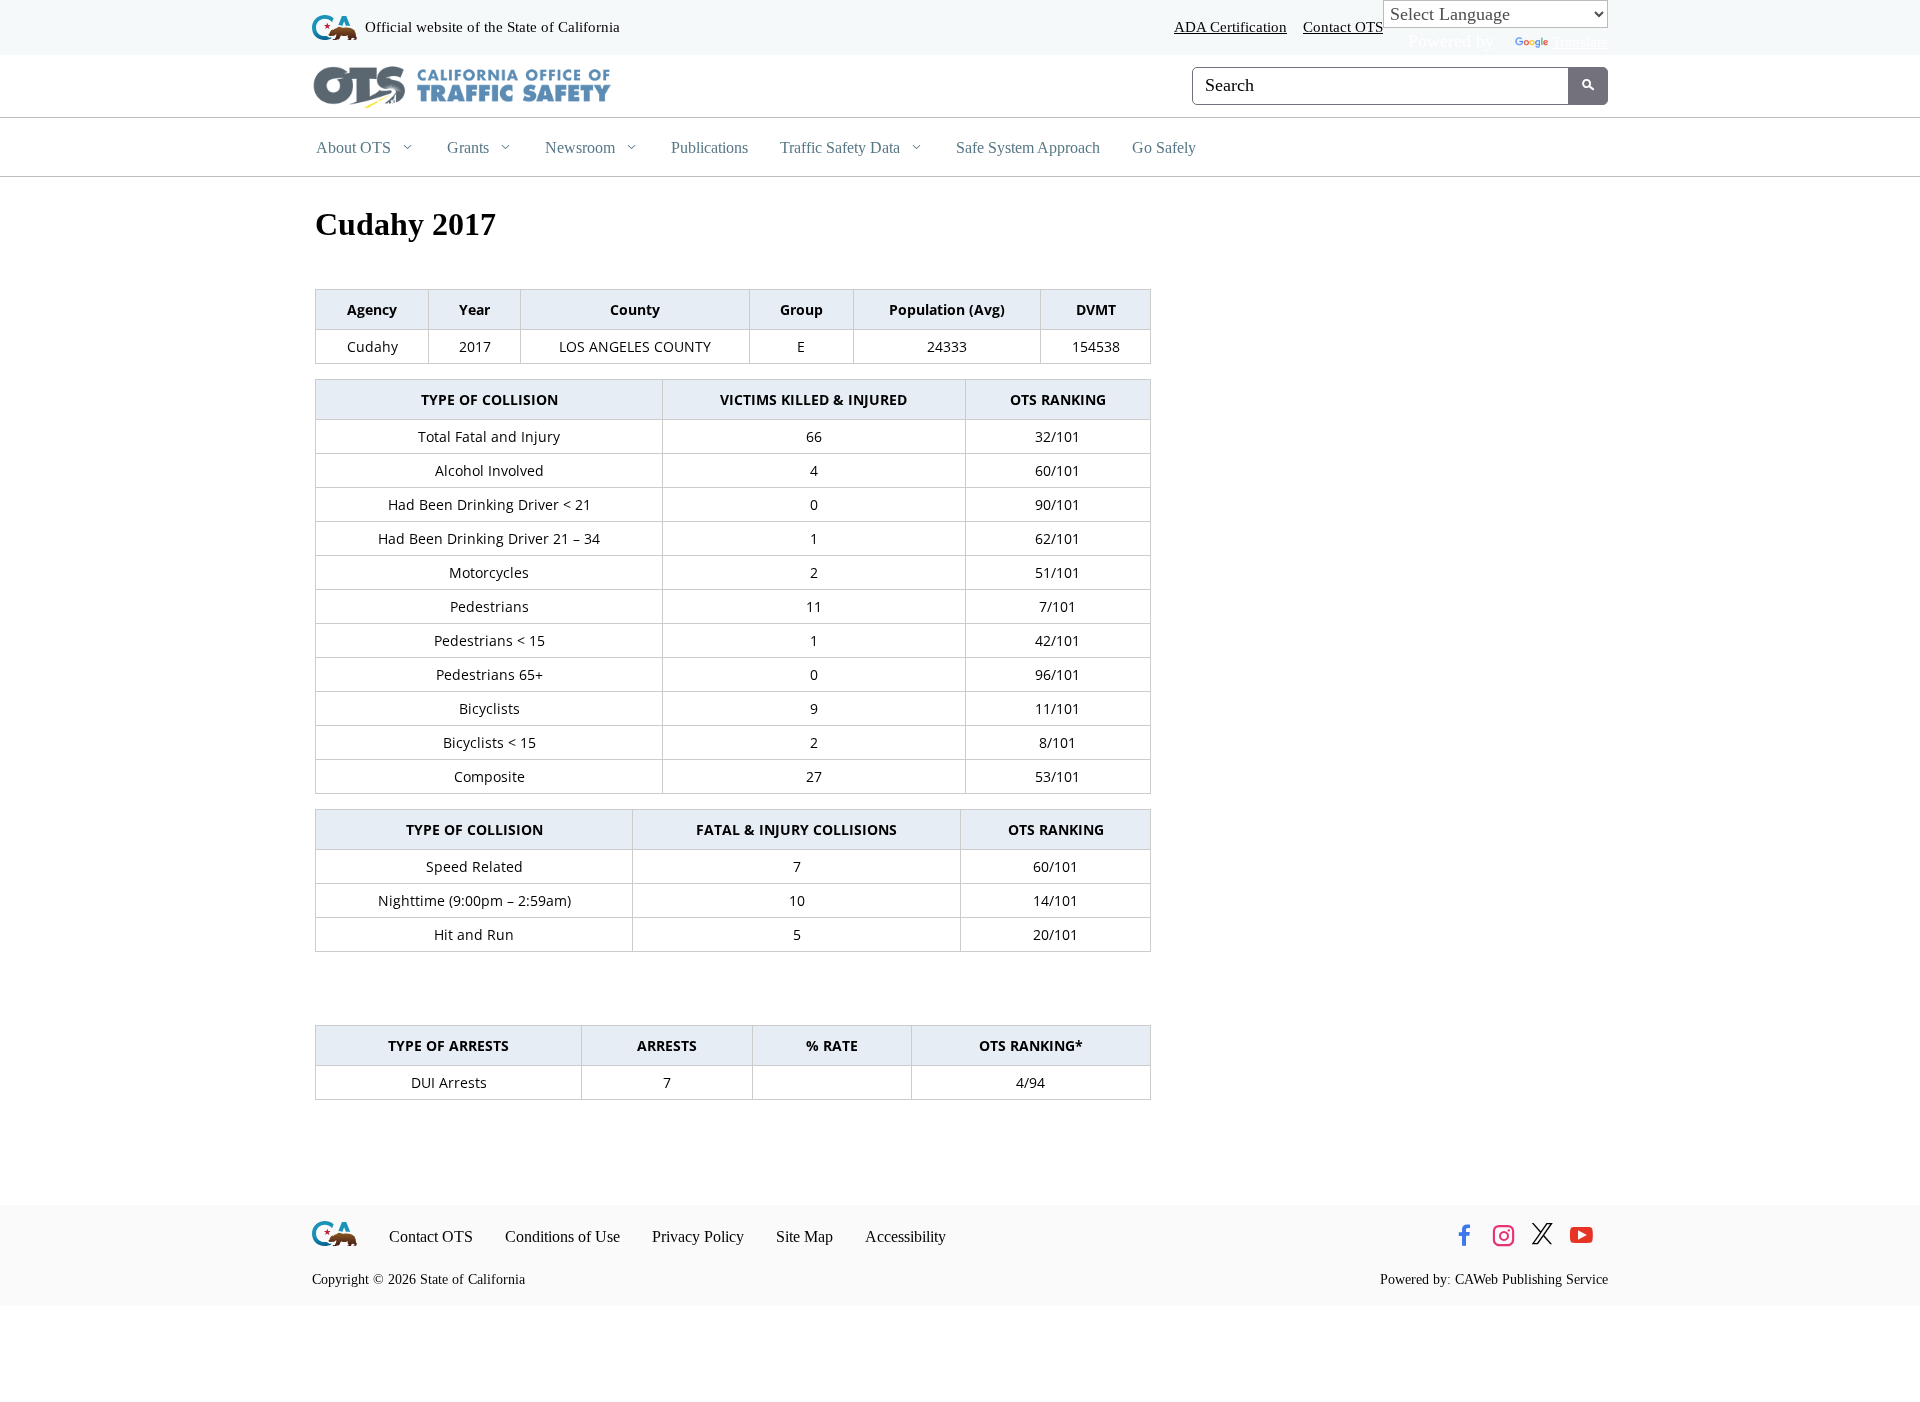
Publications (709, 147)
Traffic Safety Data (842, 147)
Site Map (804, 1236)
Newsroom (582, 147)
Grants (470, 147)
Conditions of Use (562, 1236)
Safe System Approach (1028, 147)
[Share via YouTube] (1581, 1236)
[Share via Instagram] (1503, 1236)
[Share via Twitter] (1542, 1236)
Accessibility (905, 1236)
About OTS (355, 147)
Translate (1580, 41)
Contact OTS (1343, 26)
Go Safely (1164, 147)
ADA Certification (1230, 26)
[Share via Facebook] (1464, 1236)
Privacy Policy (698, 1236)
